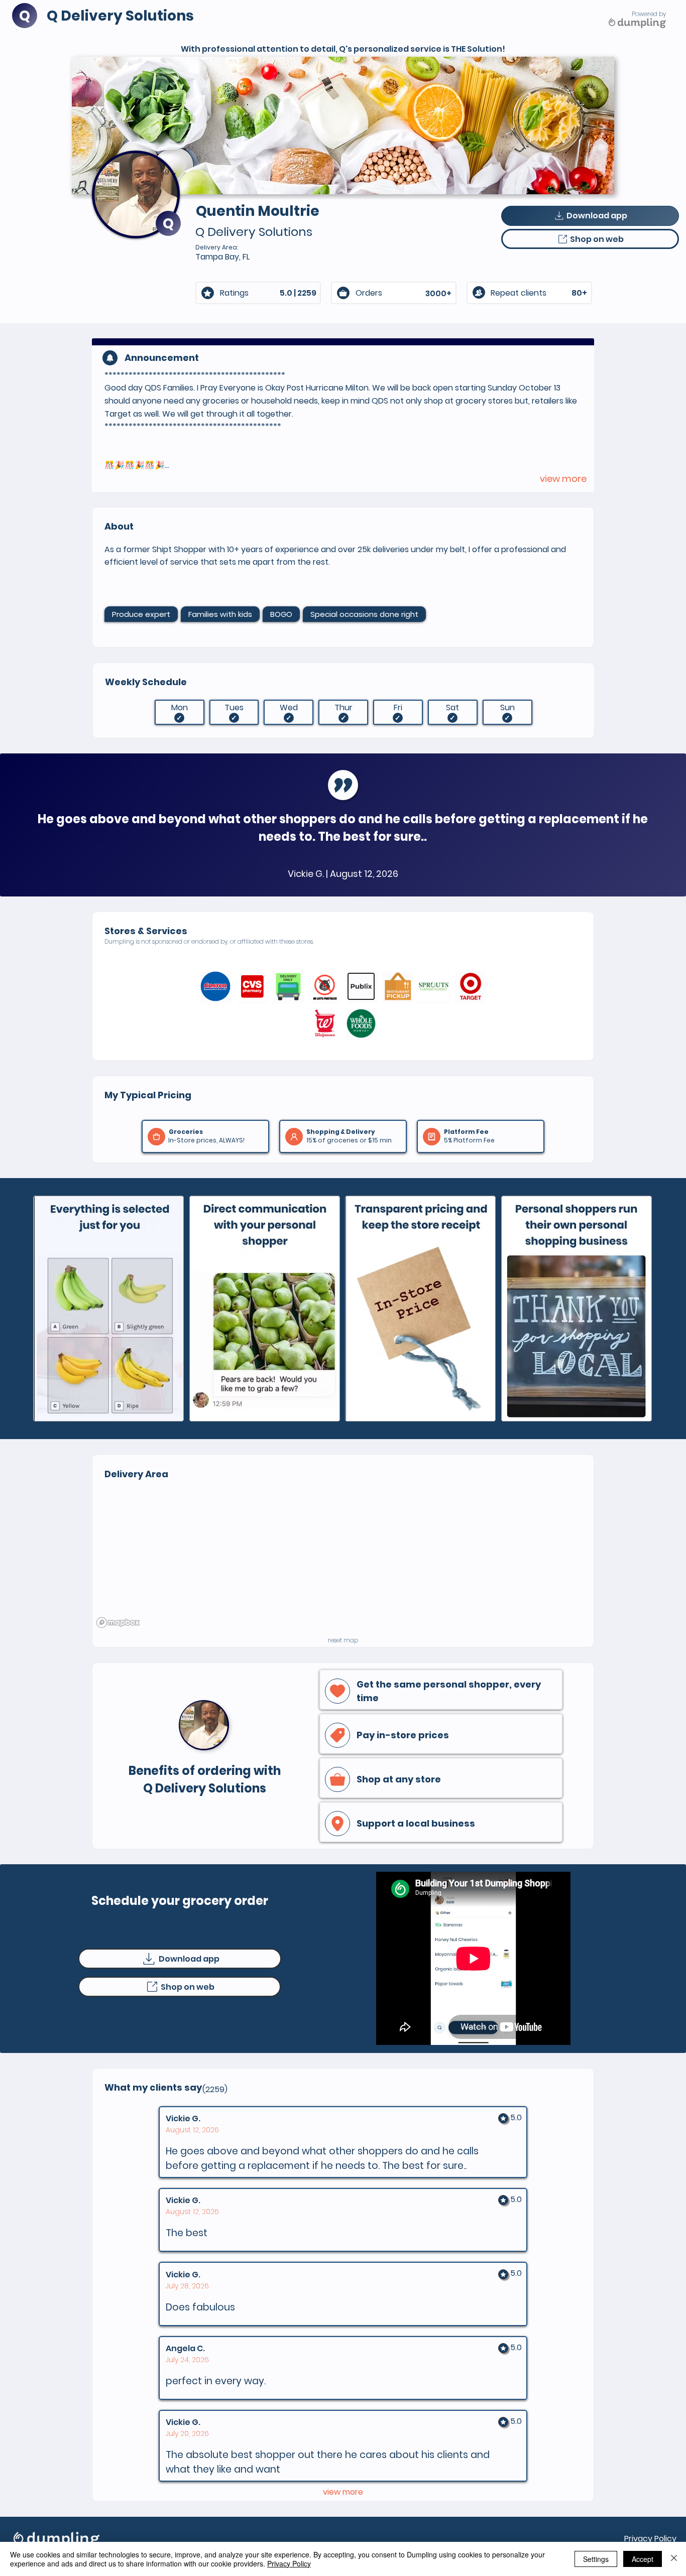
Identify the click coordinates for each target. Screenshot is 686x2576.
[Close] (674, 2559)
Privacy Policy (650, 2539)
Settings (596, 2559)
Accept (643, 2559)
